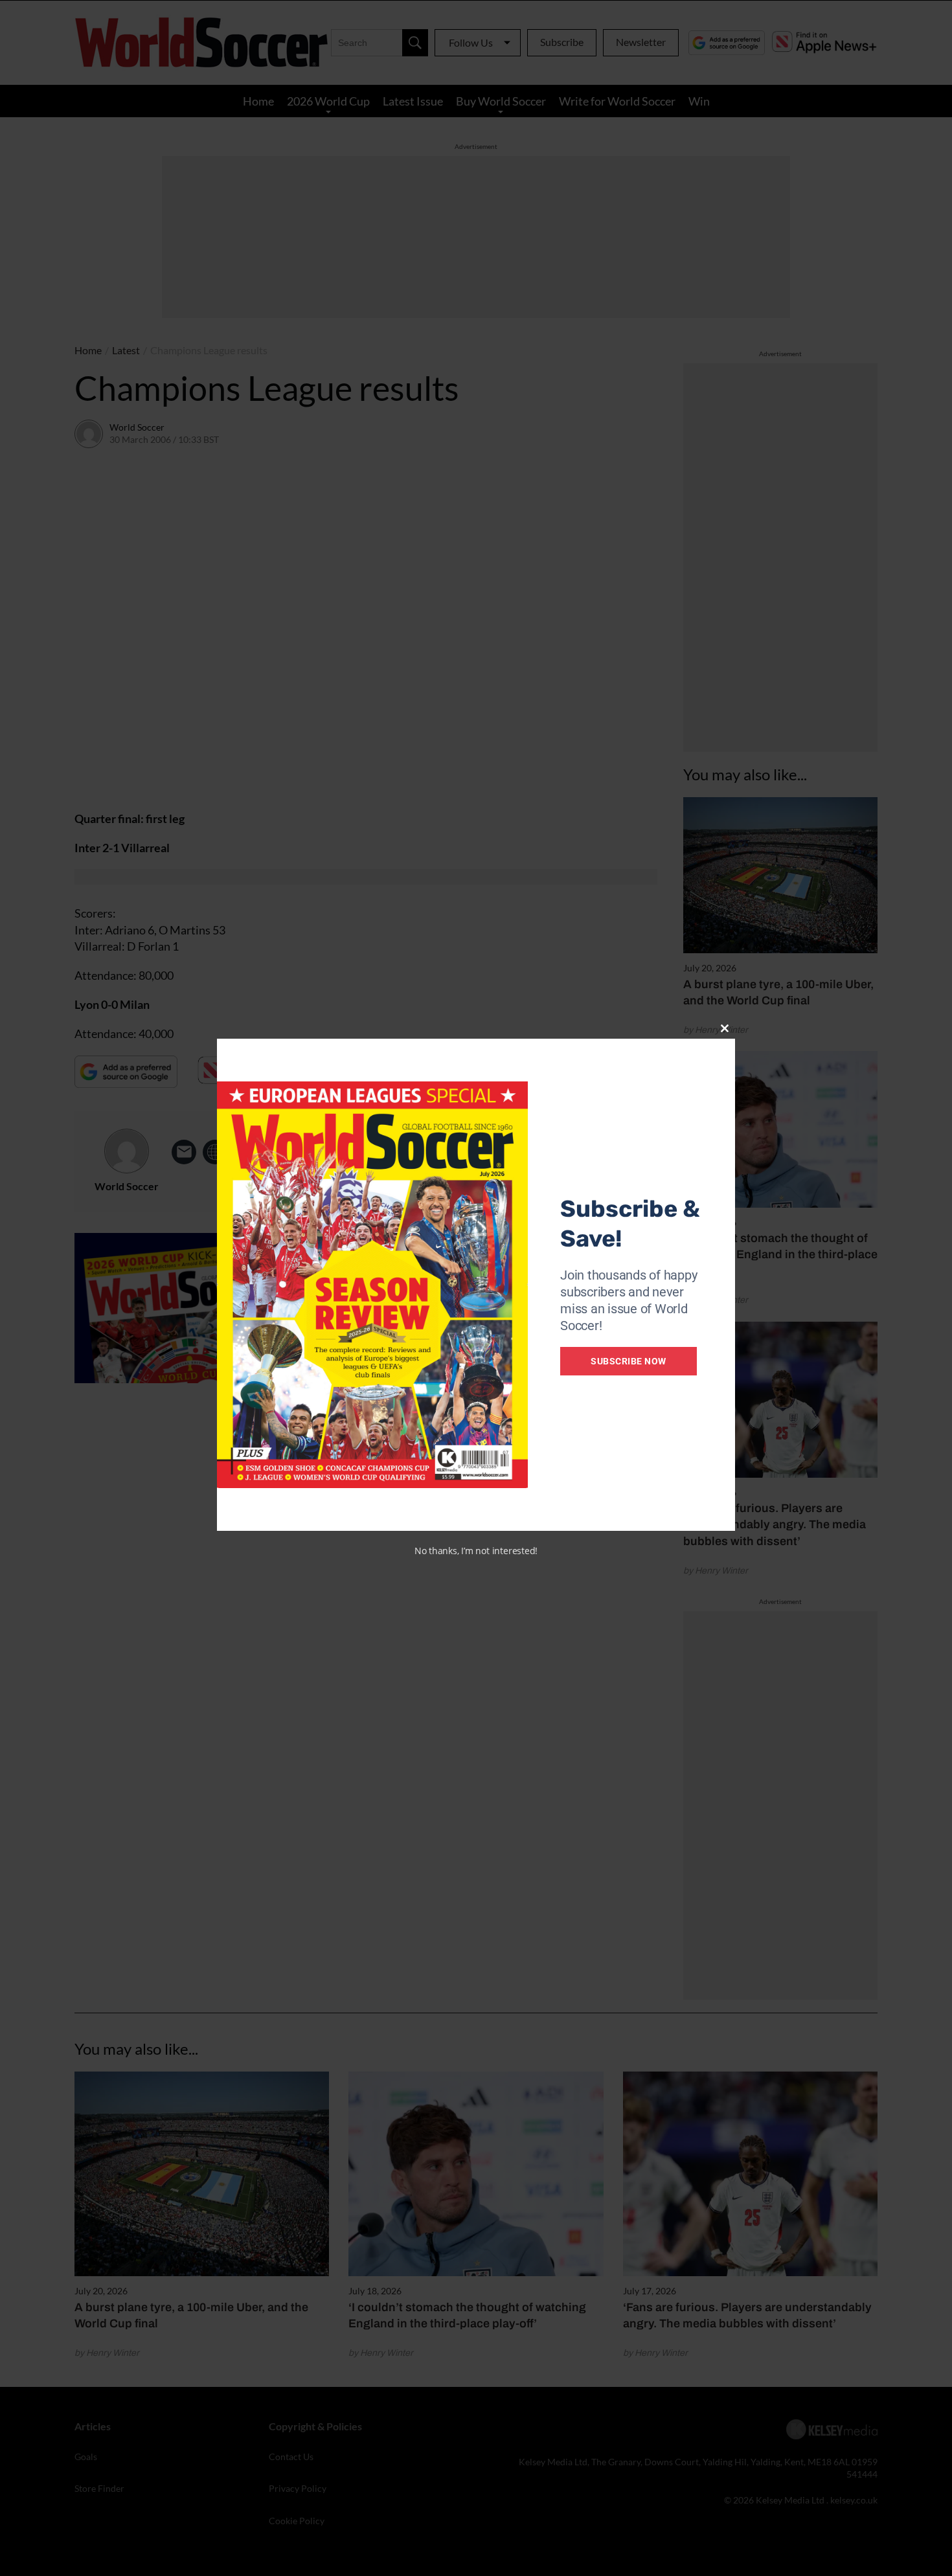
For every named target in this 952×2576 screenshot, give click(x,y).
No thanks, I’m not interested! (476, 1551)
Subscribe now (629, 1361)
